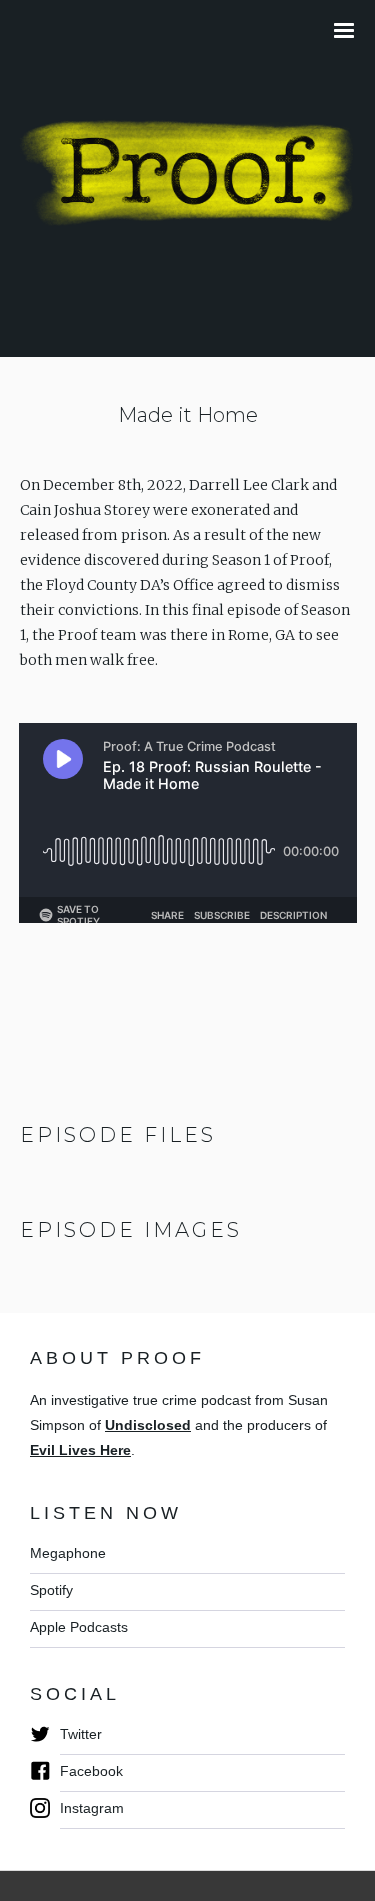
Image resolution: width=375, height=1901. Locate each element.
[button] (349, 31)
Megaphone (68, 1553)
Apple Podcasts (79, 1627)
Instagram (92, 1808)
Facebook (91, 1771)
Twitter (81, 1734)
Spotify (51, 1590)
